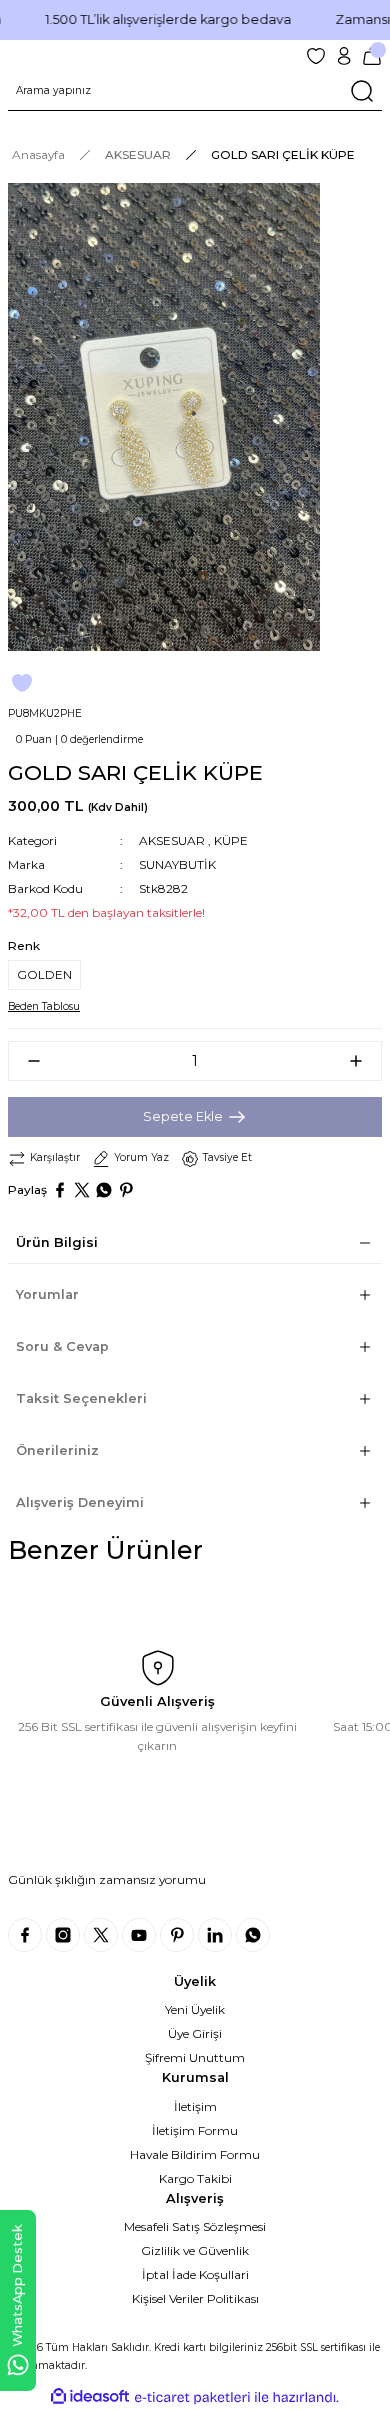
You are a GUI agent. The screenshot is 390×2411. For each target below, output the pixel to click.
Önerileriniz (57, 1450)
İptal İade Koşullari (195, 2274)
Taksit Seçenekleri (81, 1398)
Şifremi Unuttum (195, 2057)
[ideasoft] (90, 2397)
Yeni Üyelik (195, 2009)
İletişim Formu (195, 2130)
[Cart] (372, 56)
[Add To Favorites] (22, 683)
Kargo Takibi (195, 2178)
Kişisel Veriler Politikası (195, 2298)
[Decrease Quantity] (26, 1061)
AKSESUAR (172, 840)
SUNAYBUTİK (177, 864)
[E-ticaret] (192, 2397)
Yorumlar (47, 1294)
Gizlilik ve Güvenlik (195, 2250)
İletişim (195, 2106)
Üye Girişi (195, 2033)
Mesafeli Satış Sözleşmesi (195, 2226)
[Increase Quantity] (364, 1061)
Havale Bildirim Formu (195, 2154)
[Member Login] (344, 56)
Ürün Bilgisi (57, 1242)
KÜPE (231, 840)
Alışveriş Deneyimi (80, 1502)
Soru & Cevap (62, 1346)
